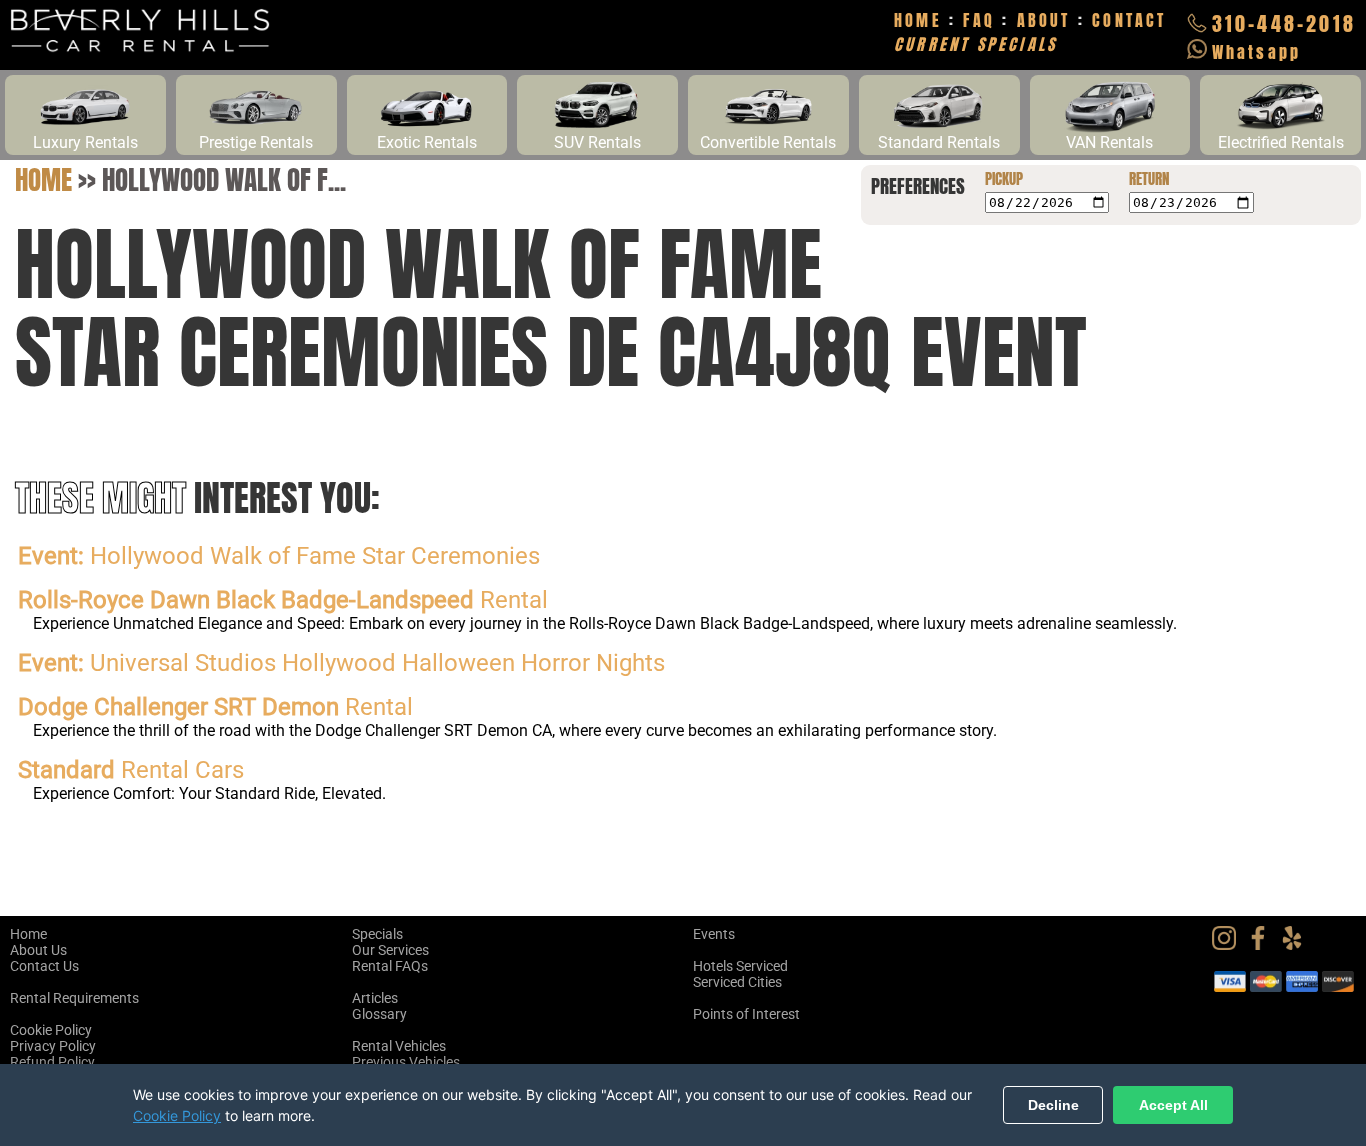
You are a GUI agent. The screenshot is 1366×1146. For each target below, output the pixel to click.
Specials (377, 934)
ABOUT (1044, 20)
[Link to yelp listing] (1297, 945)
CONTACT (1129, 20)
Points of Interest (746, 1014)
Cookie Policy (51, 1030)
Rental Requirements (74, 998)
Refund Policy (52, 1062)
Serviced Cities (737, 982)
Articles (375, 998)
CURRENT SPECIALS (975, 44)
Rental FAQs (390, 966)
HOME (918, 20)
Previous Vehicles (406, 1062)
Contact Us (44, 966)
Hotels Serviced (740, 966)
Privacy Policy (53, 1046)
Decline (1053, 1105)
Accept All (1173, 1105)
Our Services (390, 950)
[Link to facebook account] (1263, 945)
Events (714, 934)
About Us (38, 950)
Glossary (379, 1014)
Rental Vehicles (399, 1046)
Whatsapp (1257, 52)
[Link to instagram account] (1229, 945)
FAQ (979, 20)
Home (43, 179)
